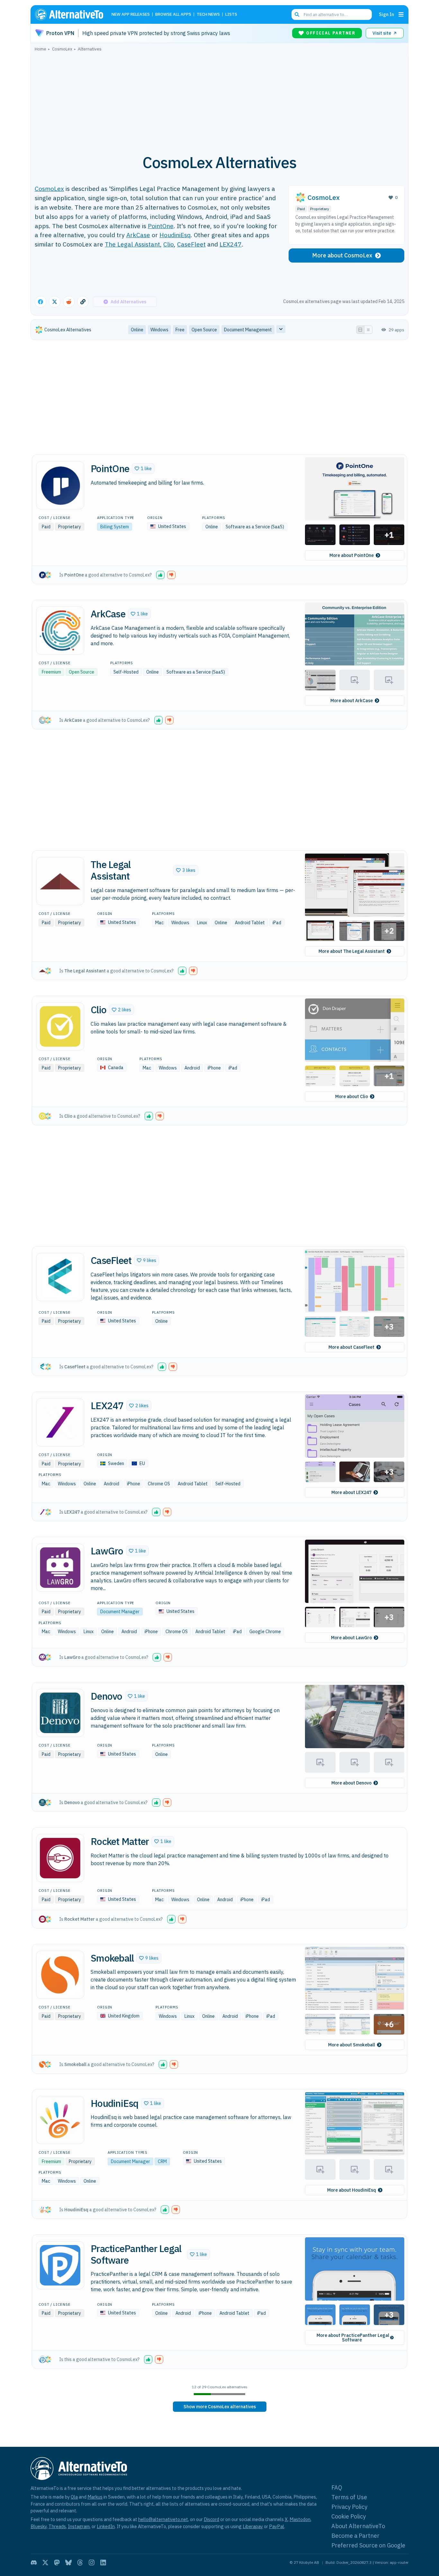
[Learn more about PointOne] (60, 485)
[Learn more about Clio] (60, 1026)
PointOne (161, 226)
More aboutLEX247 (351, 1492)
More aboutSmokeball (352, 2045)
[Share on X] (55, 302)
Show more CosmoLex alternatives (220, 2407)
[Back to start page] (72, 14)
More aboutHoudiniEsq (352, 2190)
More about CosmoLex (342, 255)
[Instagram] (92, 2563)
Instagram (79, 2526)
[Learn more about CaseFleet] (60, 1277)
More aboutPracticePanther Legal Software (353, 2338)
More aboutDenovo (351, 1783)
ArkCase (138, 235)
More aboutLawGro (351, 1638)
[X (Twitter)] (45, 2563)
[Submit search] (297, 14)
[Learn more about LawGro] (60, 1568)
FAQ (337, 2487)
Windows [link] (159, 330)
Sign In (386, 14)
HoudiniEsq (175, 235)
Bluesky (39, 2526)
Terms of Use (349, 2497)
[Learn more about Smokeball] (60, 1975)
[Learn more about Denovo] (60, 1713)
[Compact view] (368, 330)
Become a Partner (355, 2536)
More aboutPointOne (352, 555)
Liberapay (253, 2526)
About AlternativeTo (358, 2526)
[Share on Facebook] (40, 302)
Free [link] (180, 330)
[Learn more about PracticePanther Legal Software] (60, 2265)
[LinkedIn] (103, 2563)
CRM (162, 2161)
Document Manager (120, 1612)
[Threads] (80, 2563)
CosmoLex (49, 188)
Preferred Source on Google (368, 2545)
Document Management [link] (248, 330)
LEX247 (231, 244)
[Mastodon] (57, 2563)
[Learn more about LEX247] (60, 1422)
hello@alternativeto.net (163, 2519)
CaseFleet (191, 244)
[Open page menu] (401, 14)
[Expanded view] (360, 330)
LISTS (231, 15)
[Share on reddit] (69, 302)
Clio (169, 244)
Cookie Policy (349, 2516)
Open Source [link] (204, 330)
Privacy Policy (349, 2507)
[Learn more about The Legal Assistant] (60, 881)
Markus (95, 2497)
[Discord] (34, 2563)
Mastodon (300, 2519)
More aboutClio (352, 1096)
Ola (74, 2497)
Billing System (115, 527)
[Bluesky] (68, 2563)
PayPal (277, 2526)
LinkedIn (106, 2526)
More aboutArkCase (352, 701)
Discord (211, 2519)
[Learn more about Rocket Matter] (60, 1858)
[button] (143, 469)
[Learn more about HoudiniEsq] (60, 2120)
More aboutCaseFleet (351, 1347)
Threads (57, 2526)
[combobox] (332, 14)
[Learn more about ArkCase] (60, 631)
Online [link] (137, 330)
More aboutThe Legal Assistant (352, 951)
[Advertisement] (219, 99)
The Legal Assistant (132, 244)
